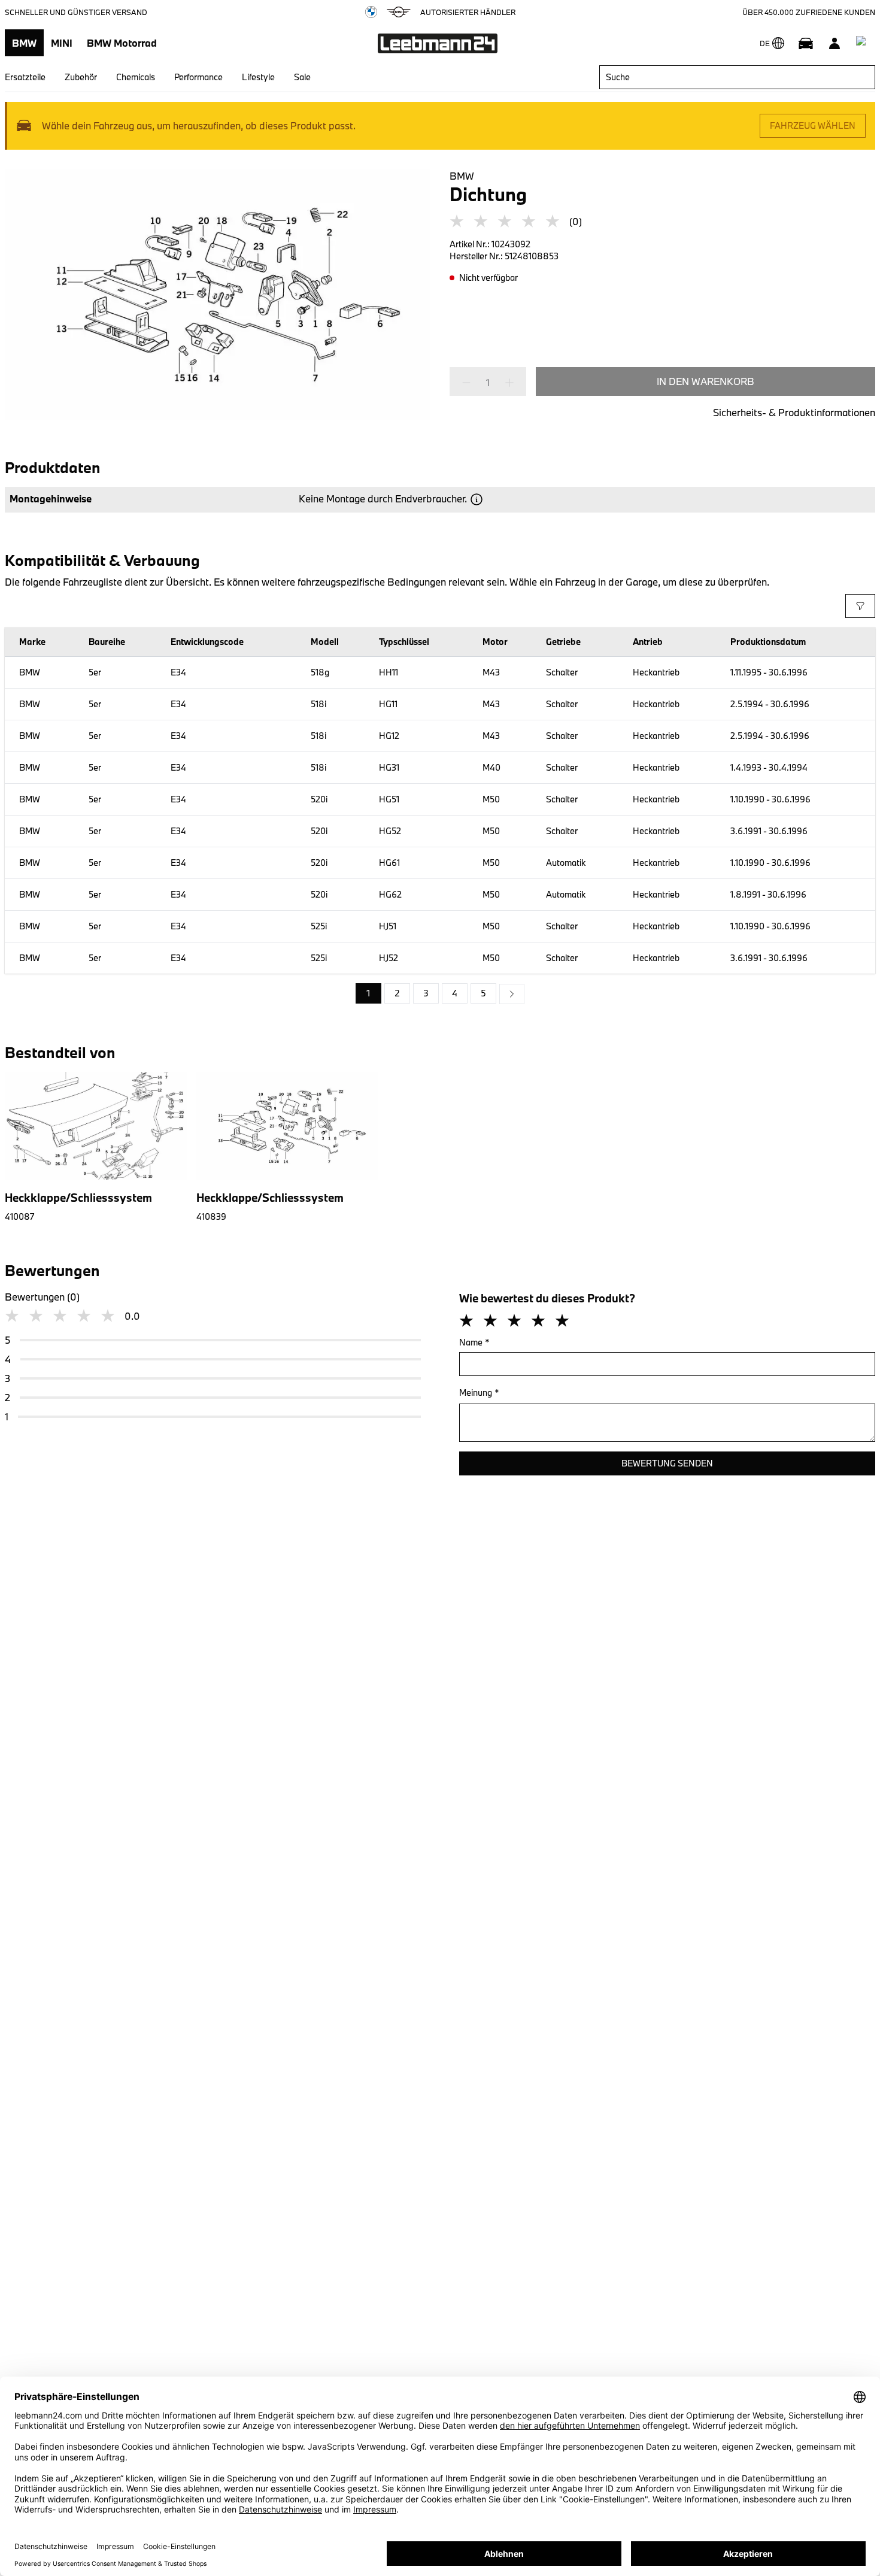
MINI (62, 43)
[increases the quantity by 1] (506, 383)
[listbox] (440, 994)
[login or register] (835, 43)
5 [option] (483, 993)
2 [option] (397, 993)
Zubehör (81, 77)
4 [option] (455, 993)
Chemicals (136, 77)
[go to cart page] (863, 43)
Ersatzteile (25, 77)
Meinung (479, 1392)
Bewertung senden (667, 1463)
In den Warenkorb (705, 381)
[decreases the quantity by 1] (470, 383)
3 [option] (426, 993)
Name (474, 1342)
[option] (512, 994)
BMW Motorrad (122, 43)
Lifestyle (258, 77)
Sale (302, 77)
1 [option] (368, 993)
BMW (24, 43)
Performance (198, 77)
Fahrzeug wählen (813, 125)
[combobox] (737, 77)
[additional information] (477, 499)
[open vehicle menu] (806, 43)
